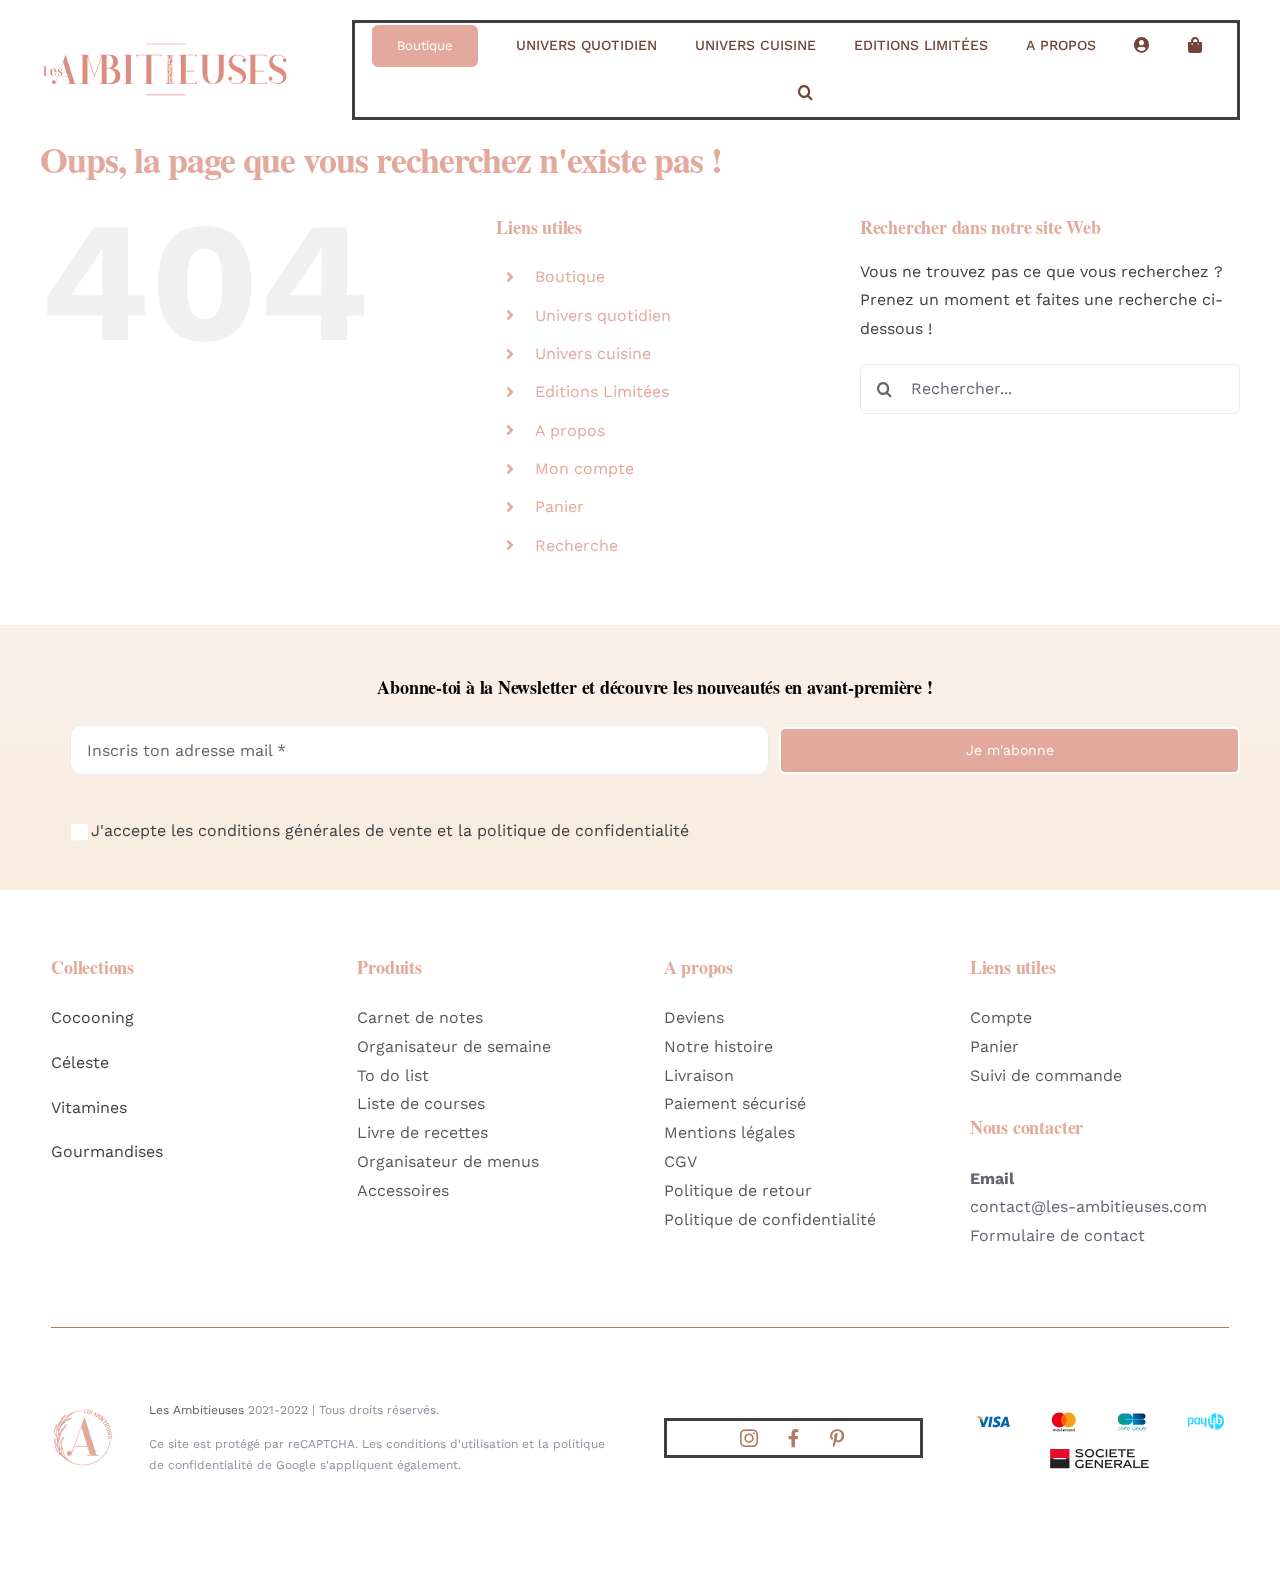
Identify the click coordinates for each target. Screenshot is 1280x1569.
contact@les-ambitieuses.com (1088, 1206)
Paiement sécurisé (735, 1103)
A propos (570, 430)
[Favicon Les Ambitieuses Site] (83, 1413)
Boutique (570, 276)
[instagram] (749, 1438)
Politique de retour (738, 1190)
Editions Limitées (602, 391)
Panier (559, 506)
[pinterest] (837, 1438)
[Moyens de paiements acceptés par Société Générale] (1099, 1415)
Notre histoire (718, 1046)
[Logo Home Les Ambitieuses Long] (165, 35)
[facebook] (793, 1438)
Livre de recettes (422, 1132)
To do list (393, 1075)
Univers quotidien (603, 315)
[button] (805, 93)
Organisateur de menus (448, 1161)
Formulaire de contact (1057, 1235)
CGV (680, 1161)
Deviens (694, 1017)
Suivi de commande (1046, 1075)
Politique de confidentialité (770, 1219)
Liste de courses (421, 1103)
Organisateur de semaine (454, 1046)
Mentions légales (729, 1132)
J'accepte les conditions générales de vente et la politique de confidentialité (390, 830)
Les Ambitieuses (196, 1410)
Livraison (699, 1075)
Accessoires (403, 1190)
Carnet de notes (420, 1017)
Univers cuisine (593, 353)
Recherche (576, 545)
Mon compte (584, 468)
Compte (1001, 1017)
